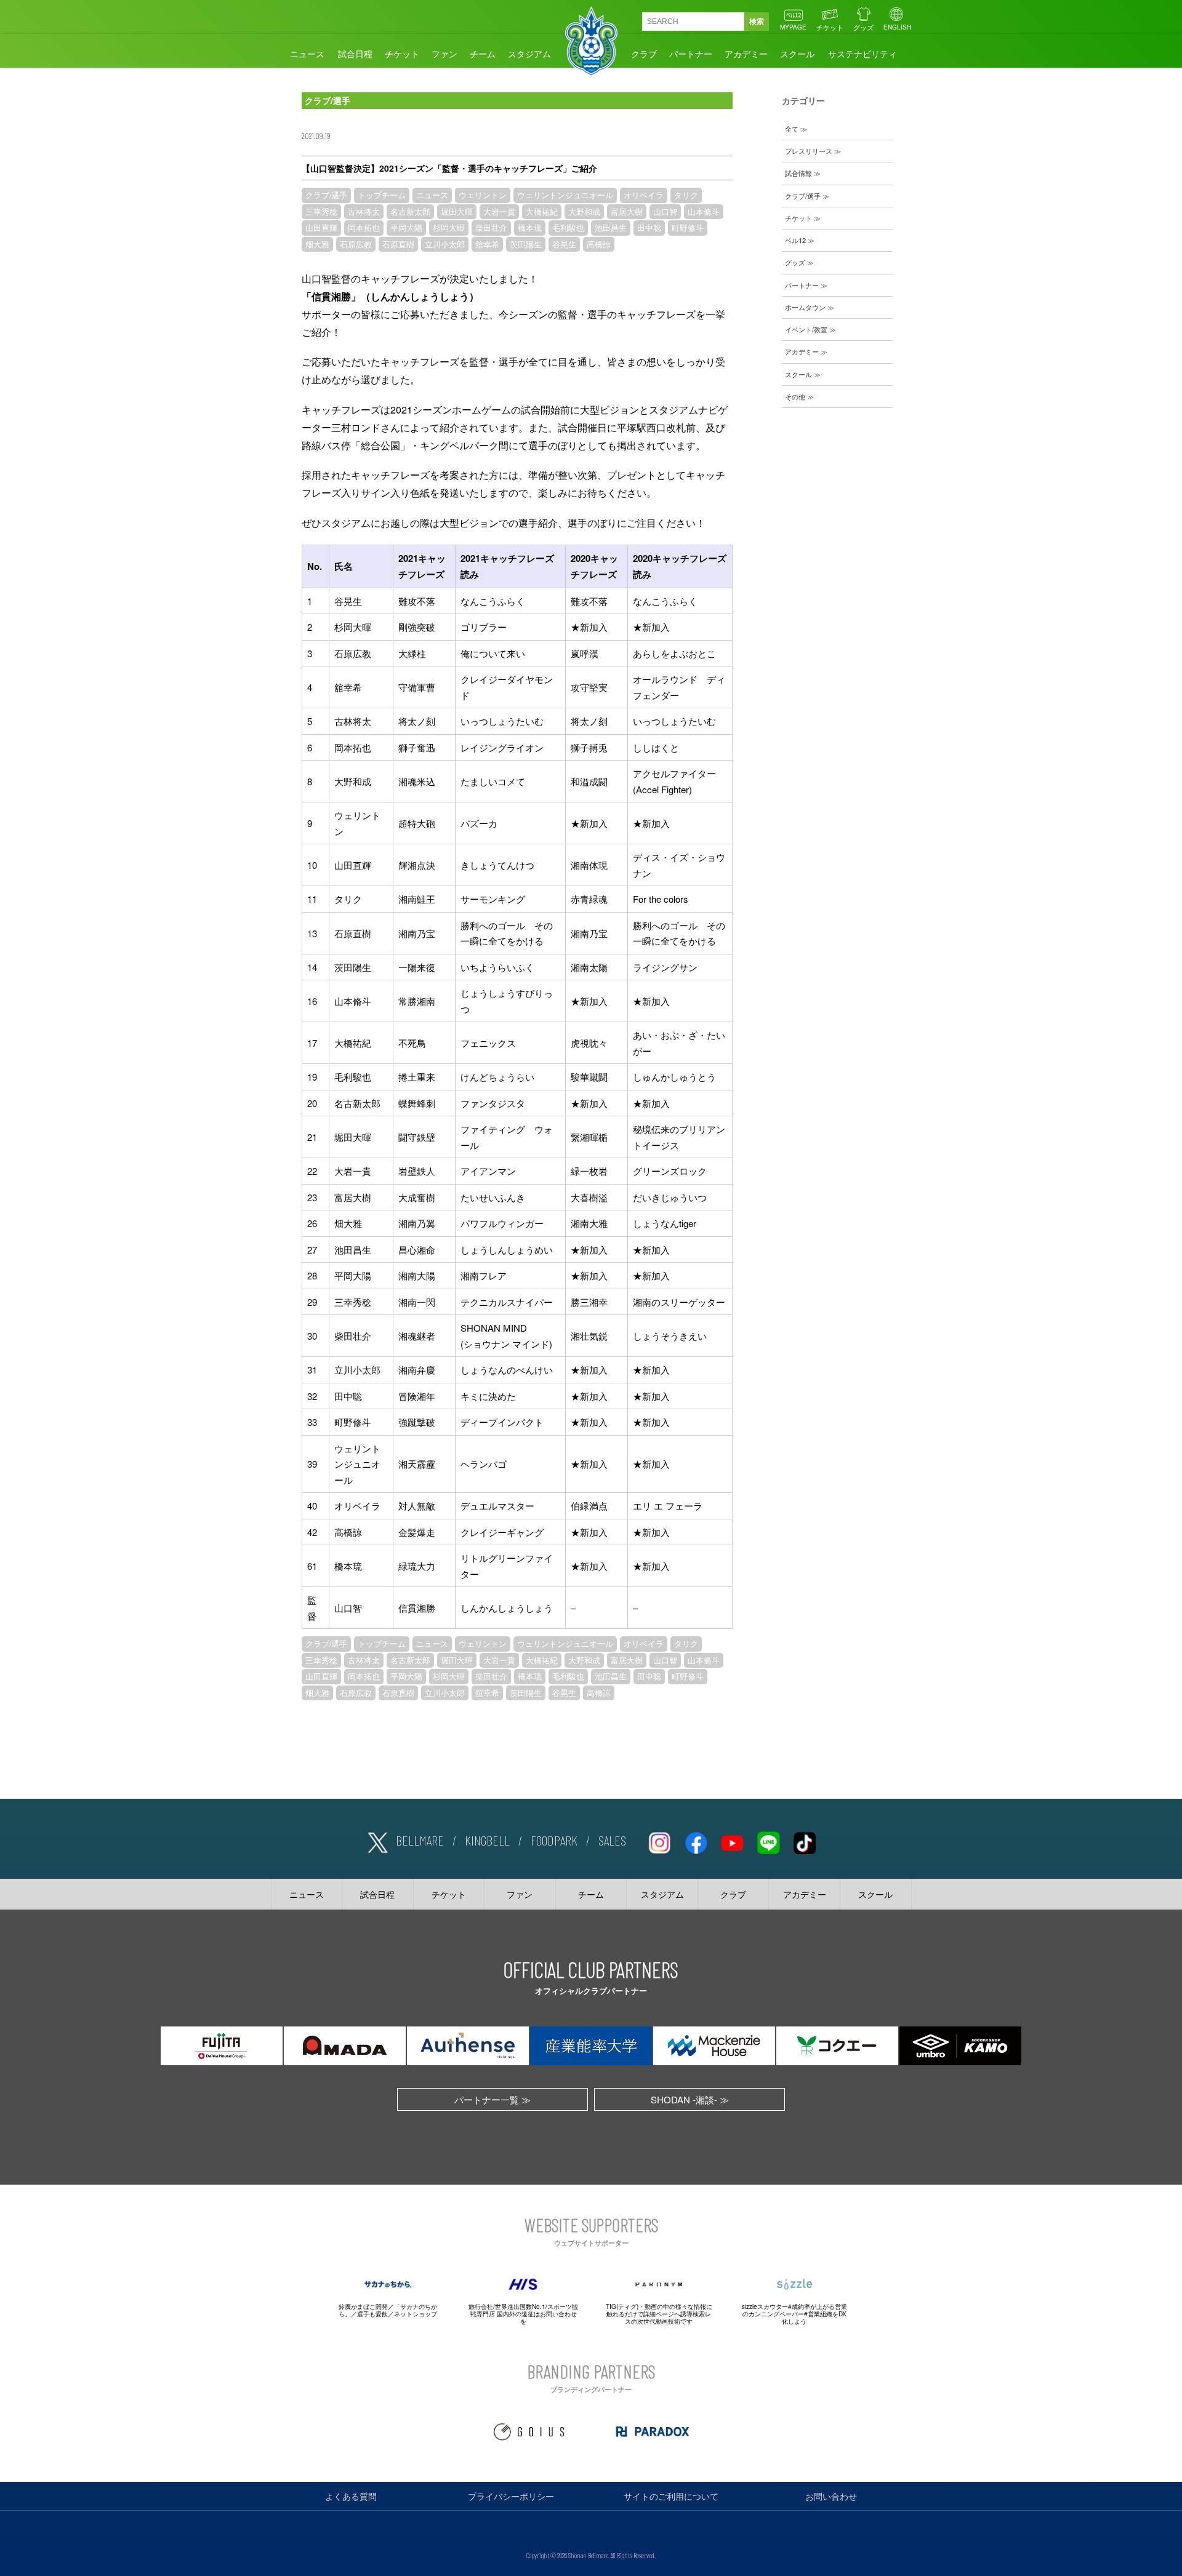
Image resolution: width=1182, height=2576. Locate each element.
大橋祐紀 (542, 212)
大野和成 (584, 212)
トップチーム (382, 195)
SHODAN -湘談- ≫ (690, 2099)
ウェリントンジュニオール (565, 195)
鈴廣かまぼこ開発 (363, 2306)
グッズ (863, 27)
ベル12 (795, 240)
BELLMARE (420, 1840)
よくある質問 (351, 2496)
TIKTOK (805, 1841)
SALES (612, 1840)
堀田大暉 (457, 212)
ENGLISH (897, 27)
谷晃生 (564, 244)
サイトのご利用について (671, 2496)
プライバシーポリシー (511, 2496)
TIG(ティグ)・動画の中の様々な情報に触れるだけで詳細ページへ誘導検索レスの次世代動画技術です (659, 2314)
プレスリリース (809, 151)
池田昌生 (611, 228)
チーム (483, 54)
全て (792, 129)
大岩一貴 (499, 212)
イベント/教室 (806, 329)
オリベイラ (644, 195)
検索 (757, 22)
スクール (797, 54)
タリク (686, 195)
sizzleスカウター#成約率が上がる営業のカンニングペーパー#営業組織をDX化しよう (794, 2314)
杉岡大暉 (449, 228)
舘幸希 (487, 244)
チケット (830, 27)
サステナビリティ (862, 54)
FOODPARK (554, 1840)
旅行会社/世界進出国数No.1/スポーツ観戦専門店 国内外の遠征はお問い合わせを (523, 2314)
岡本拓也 (364, 228)
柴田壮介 (491, 228)
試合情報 (798, 173)
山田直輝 (321, 228)
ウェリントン (483, 195)
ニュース (307, 54)
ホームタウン (805, 307)
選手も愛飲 (372, 2314)
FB (696, 1841)
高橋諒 (599, 244)
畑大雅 (317, 244)
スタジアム (529, 54)
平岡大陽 (406, 228)
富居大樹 (627, 212)
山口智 (665, 212)
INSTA (659, 1841)
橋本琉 (530, 228)
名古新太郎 (410, 212)
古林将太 (364, 212)
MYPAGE (793, 27)
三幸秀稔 (321, 212)
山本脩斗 (704, 212)
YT (732, 1841)
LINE (768, 1841)
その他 (795, 396)
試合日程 (355, 54)
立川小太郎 (445, 244)
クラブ (644, 54)
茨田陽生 (526, 244)
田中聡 (649, 228)
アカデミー (746, 54)
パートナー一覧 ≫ (492, 2099)
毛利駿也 (568, 228)
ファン (444, 54)
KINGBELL (487, 1840)
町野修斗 (688, 228)
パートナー (691, 54)
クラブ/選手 (326, 195)
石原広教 (356, 244)
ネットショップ (416, 2314)
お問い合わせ (831, 2496)
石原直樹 (398, 244)
